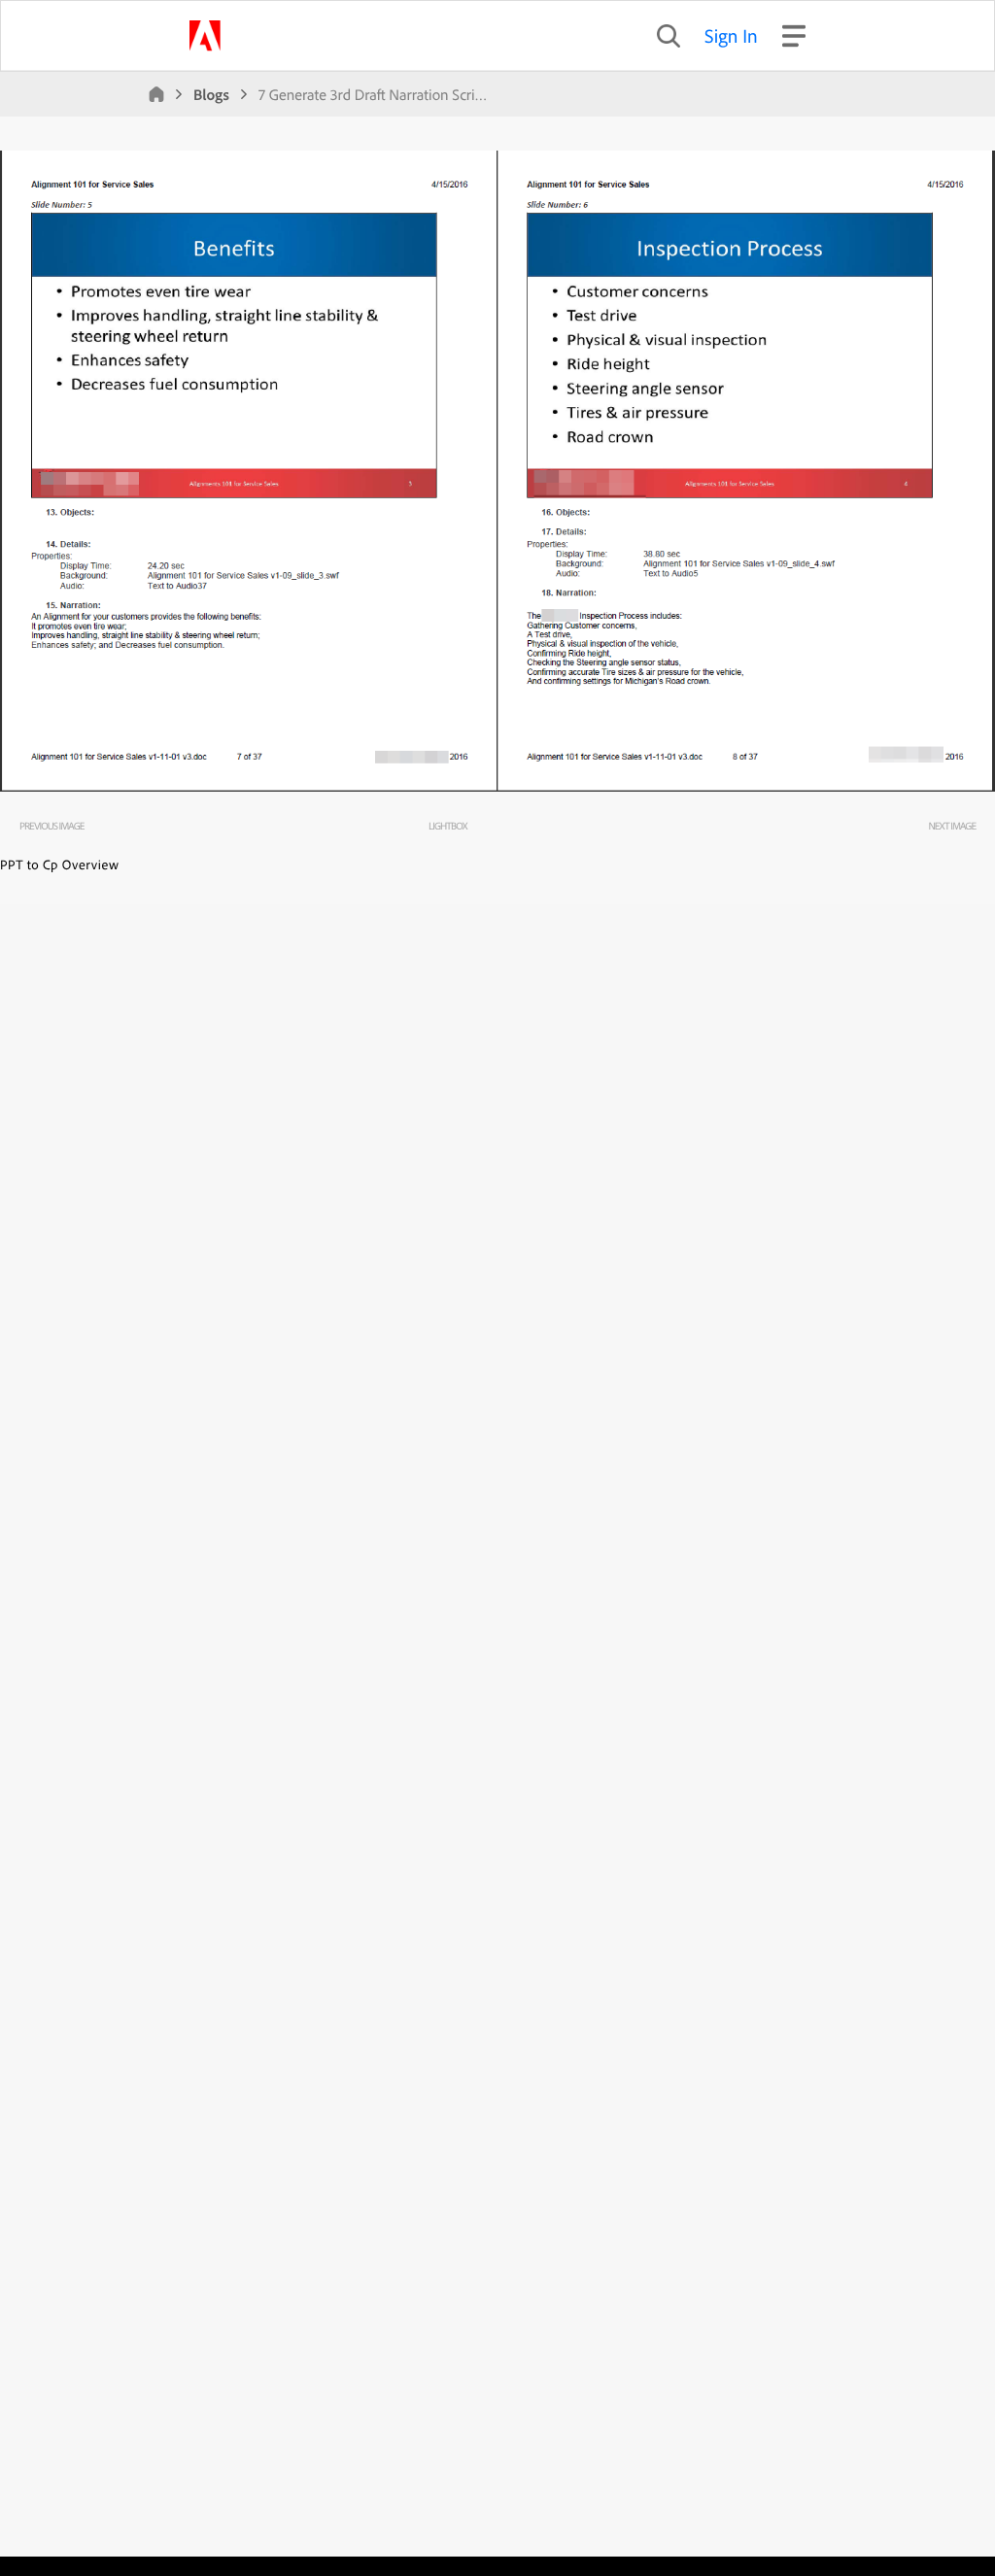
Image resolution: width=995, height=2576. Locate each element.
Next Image (952, 826)
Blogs (211, 94)
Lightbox (447, 826)
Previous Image (51, 826)
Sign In (731, 35)
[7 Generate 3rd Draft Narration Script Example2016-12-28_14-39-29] (497, 787)
